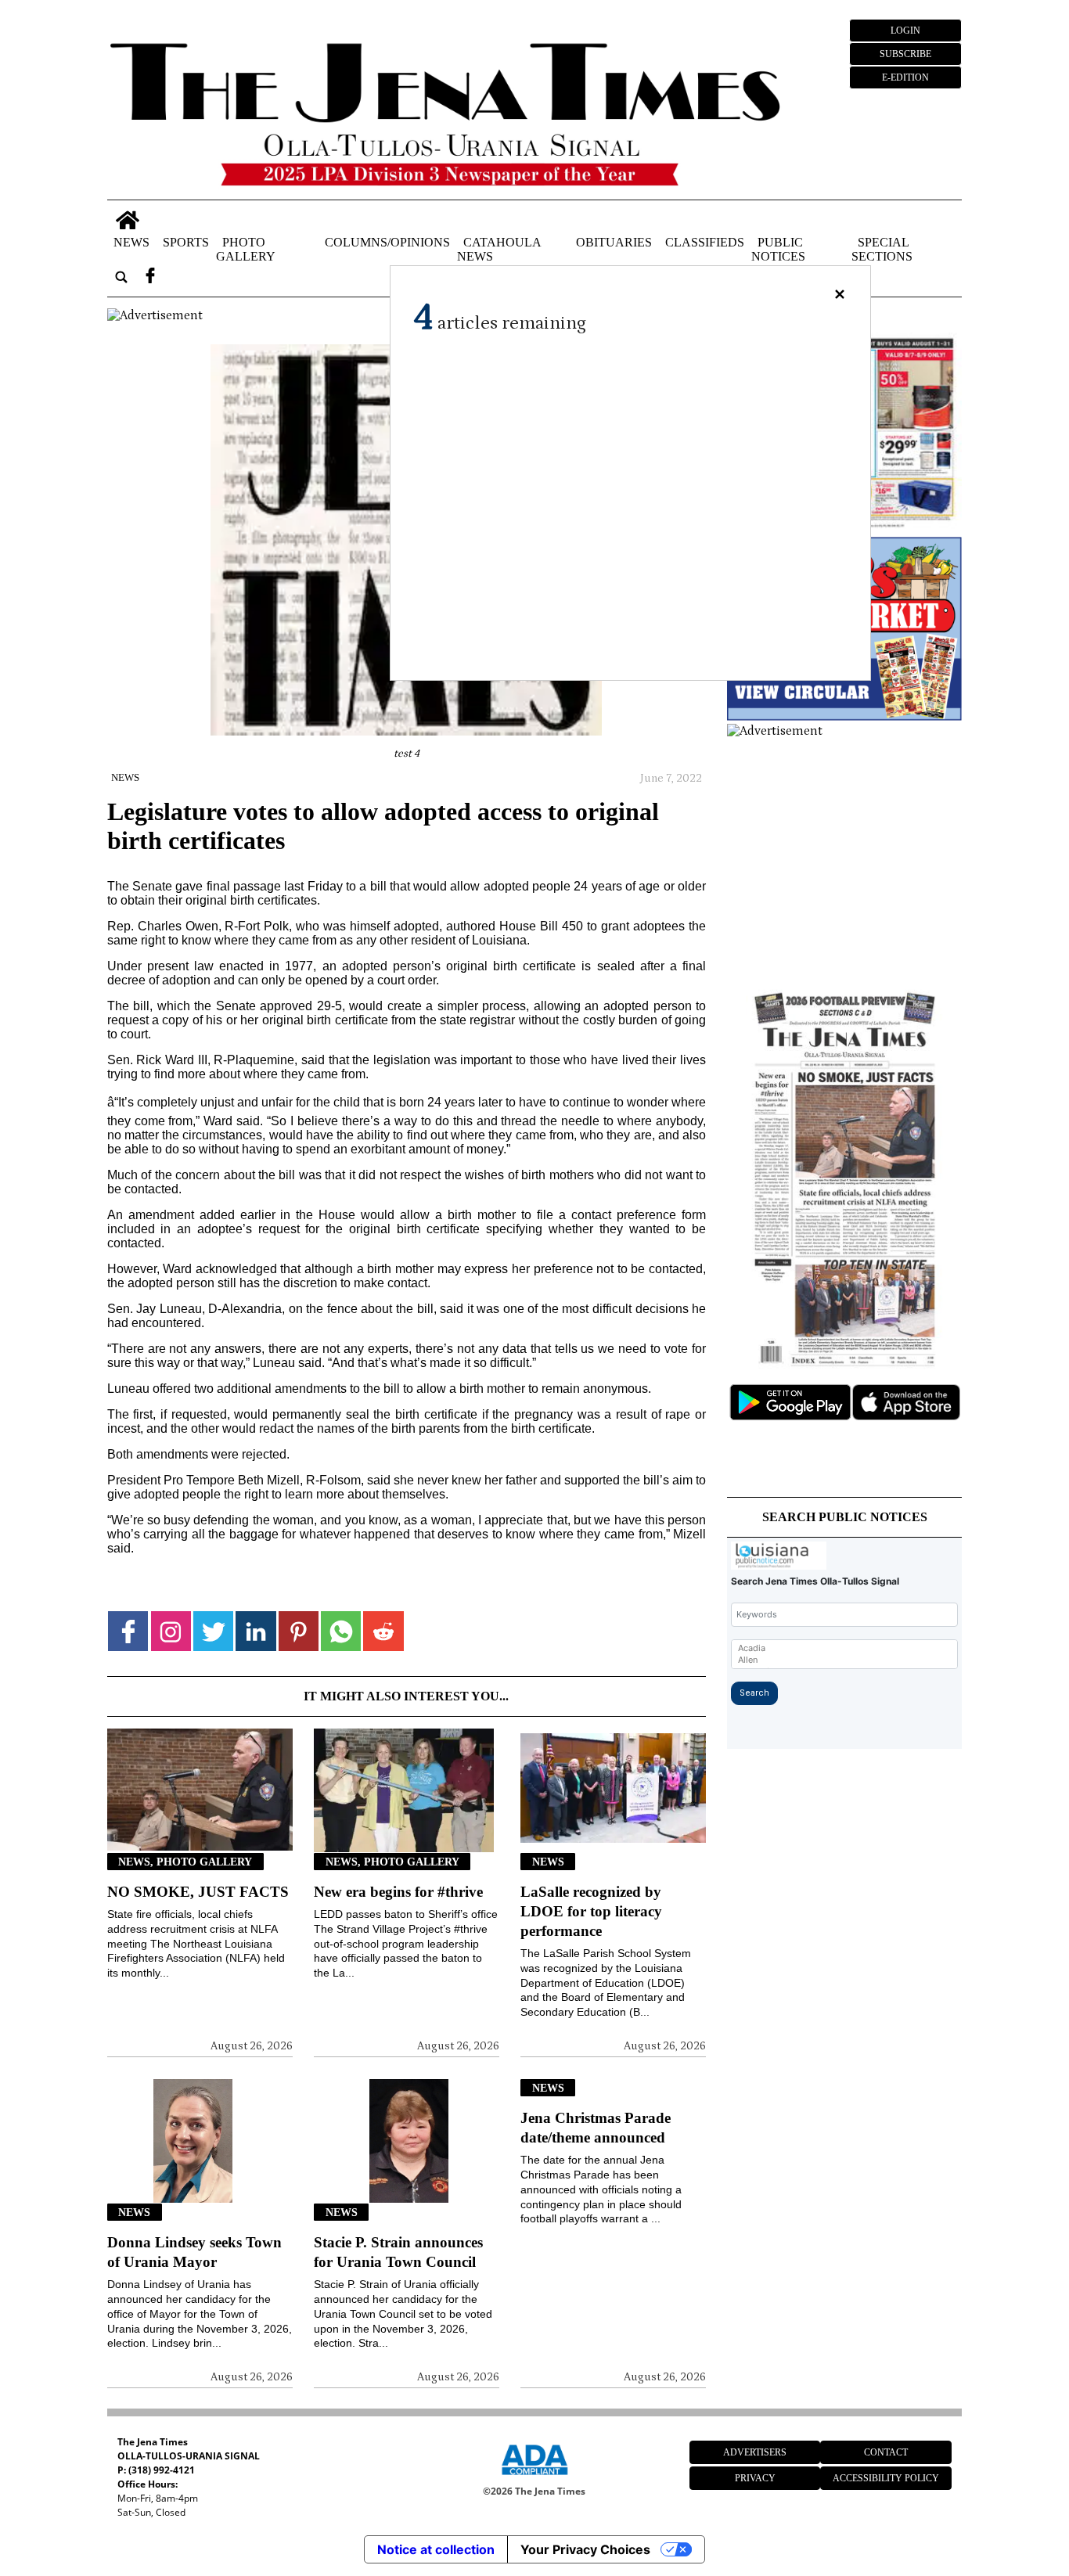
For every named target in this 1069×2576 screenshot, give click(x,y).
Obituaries (614, 242)
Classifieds (705, 242)
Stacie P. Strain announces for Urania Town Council (398, 2252)
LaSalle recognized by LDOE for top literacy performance (591, 1911)
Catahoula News (499, 249)
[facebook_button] (150, 277)
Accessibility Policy (886, 2478)
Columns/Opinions (387, 242)
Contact (886, 2452)
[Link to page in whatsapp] (341, 1631)
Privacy (755, 2478)
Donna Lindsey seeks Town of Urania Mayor (194, 2252)
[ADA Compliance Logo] (534, 2477)
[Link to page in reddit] (383, 1631)
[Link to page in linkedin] (256, 1631)
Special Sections (882, 249)
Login (905, 31)
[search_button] (121, 277)
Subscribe (905, 54)
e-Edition (905, 77)
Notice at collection (436, 2549)
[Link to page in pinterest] (299, 1631)
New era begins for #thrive (398, 1892)
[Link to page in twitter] (213, 1631)
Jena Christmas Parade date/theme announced (596, 2128)
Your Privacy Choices (585, 2549)
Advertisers (755, 2452)
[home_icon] (127, 220)
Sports (186, 242)
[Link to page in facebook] (128, 1631)
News (131, 242)
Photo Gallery (246, 249)
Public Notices (778, 249)
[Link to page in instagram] (171, 1631)
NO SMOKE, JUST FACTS (198, 1892)
